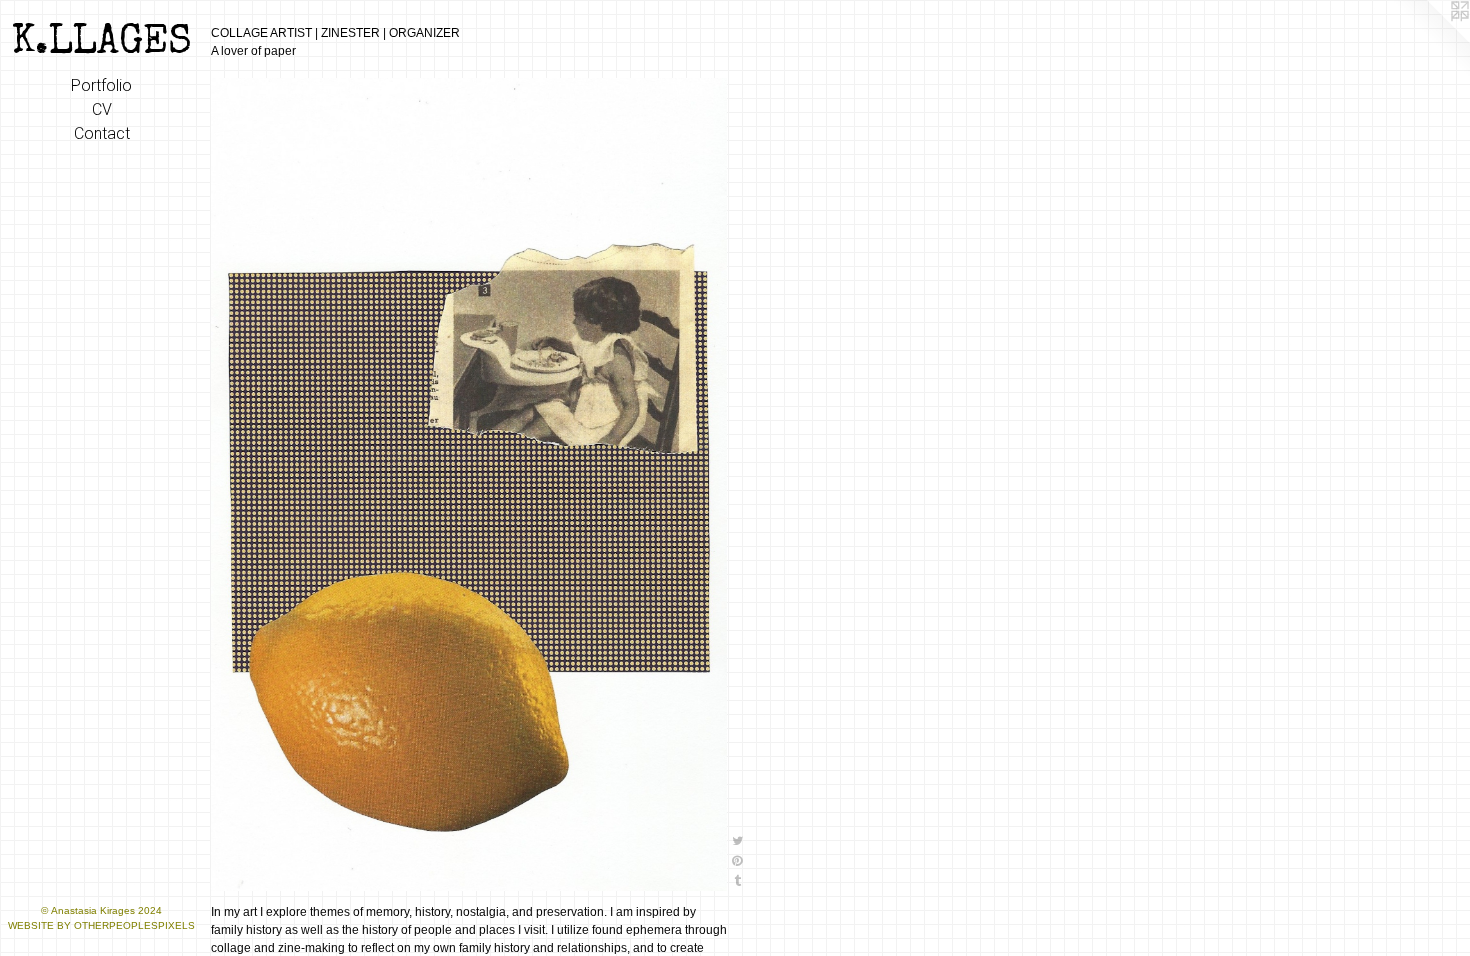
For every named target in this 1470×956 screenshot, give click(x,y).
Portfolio (101, 85)
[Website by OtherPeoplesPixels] (1430, 40)
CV (102, 109)
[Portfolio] (469, 484)
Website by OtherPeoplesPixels (101, 925)
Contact (102, 133)
